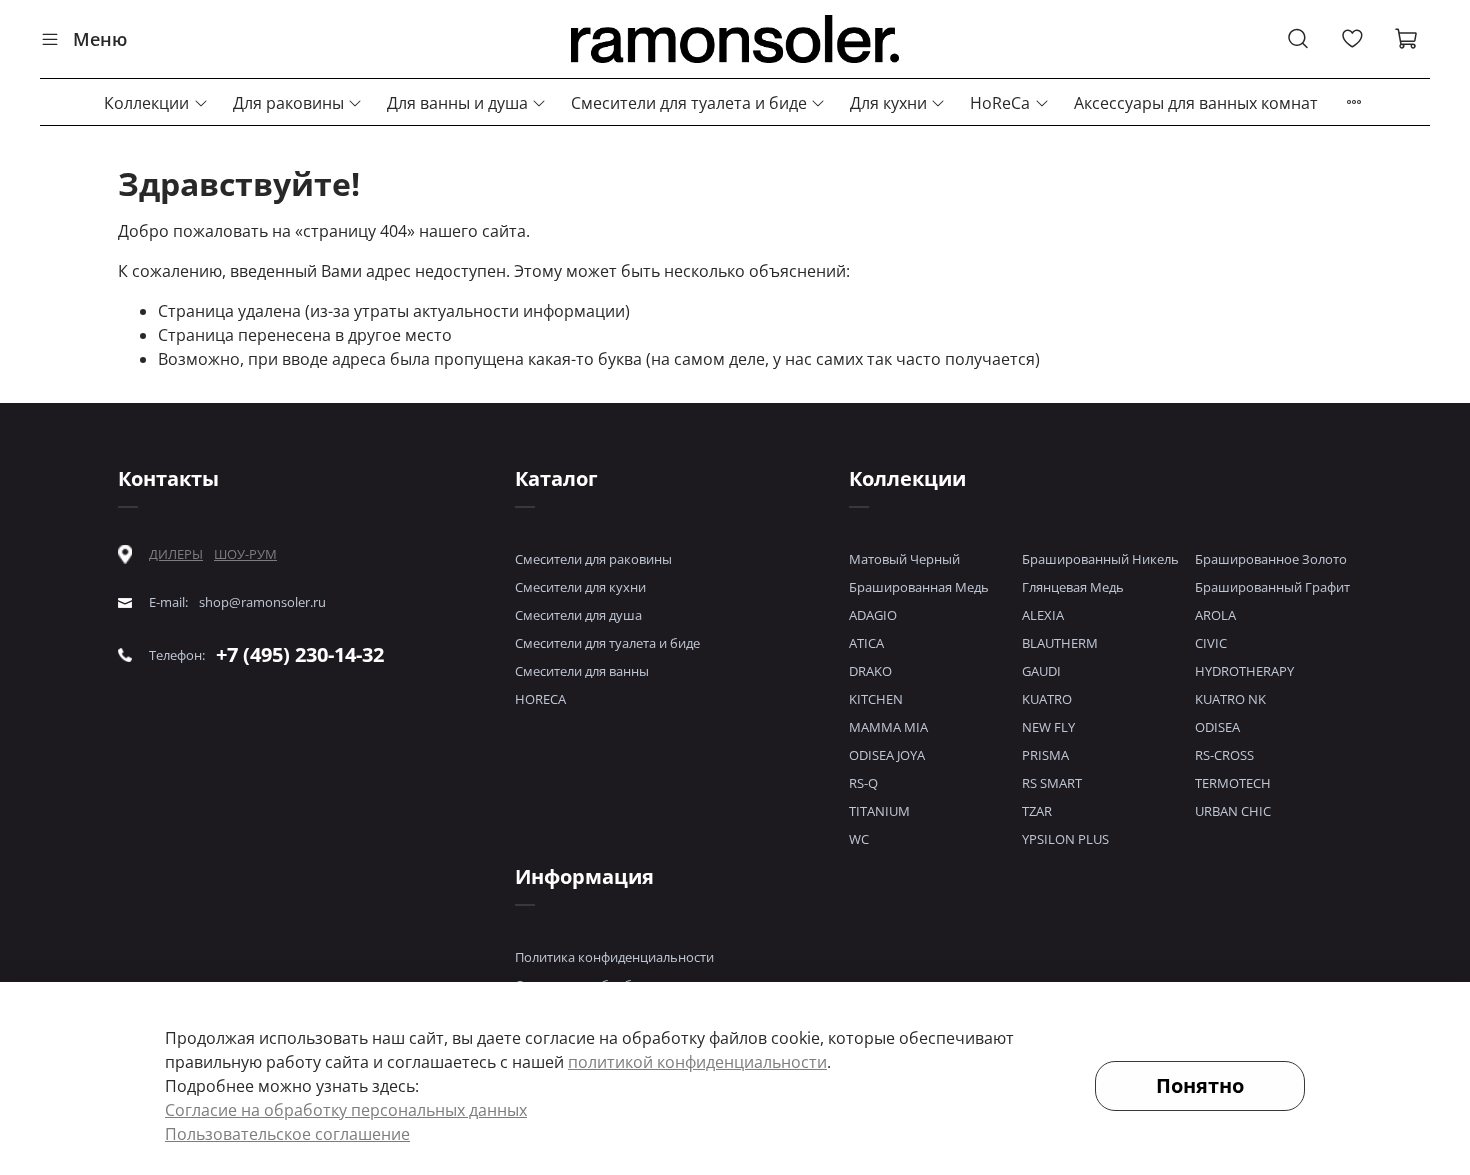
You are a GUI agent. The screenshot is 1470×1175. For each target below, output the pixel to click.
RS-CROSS (1224, 755)
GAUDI (1041, 671)
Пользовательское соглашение (287, 1134)
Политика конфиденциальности (614, 957)
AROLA (1215, 615)
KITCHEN (876, 699)
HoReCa (1000, 103)
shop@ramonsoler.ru (262, 602)
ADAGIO (873, 615)
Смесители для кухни (580, 587)
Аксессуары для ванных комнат (1196, 103)
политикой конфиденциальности (697, 1062)
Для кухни (888, 103)
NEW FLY (1048, 727)
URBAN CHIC (1233, 811)
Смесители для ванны (582, 671)
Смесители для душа (578, 615)
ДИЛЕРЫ (176, 554)
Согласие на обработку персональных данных (346, 1110)
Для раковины (288, 103)
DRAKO (870, 671)
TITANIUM (879, 811)
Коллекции (146, 103)
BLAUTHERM (1060, 643)
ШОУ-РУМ (245, 554)
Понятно (1200, 1085)
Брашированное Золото (1271, 559)
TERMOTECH (1233, 783)
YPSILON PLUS (1065, 839)
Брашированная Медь (919, 587)
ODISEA (1217, 727)
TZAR (1037, 811)
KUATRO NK (1230, 699)
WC (859, 839)
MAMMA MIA (888, 727)
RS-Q (863, 783)
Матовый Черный (904, 559)
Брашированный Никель (1100, 559)
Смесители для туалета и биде (689, 103)
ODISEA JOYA (887, 755)
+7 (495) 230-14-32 (300, 654)
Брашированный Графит (1272, 587)
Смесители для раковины (593, 559)
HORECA (540, 699)
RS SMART (1052, 783)
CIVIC (1211, 643)
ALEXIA (1043, 615)
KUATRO (1047, 699)
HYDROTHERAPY (1244, 671)
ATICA (866, 643)
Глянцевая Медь (1073, 587)
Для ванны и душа (457, 103)
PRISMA (1045, 755)
